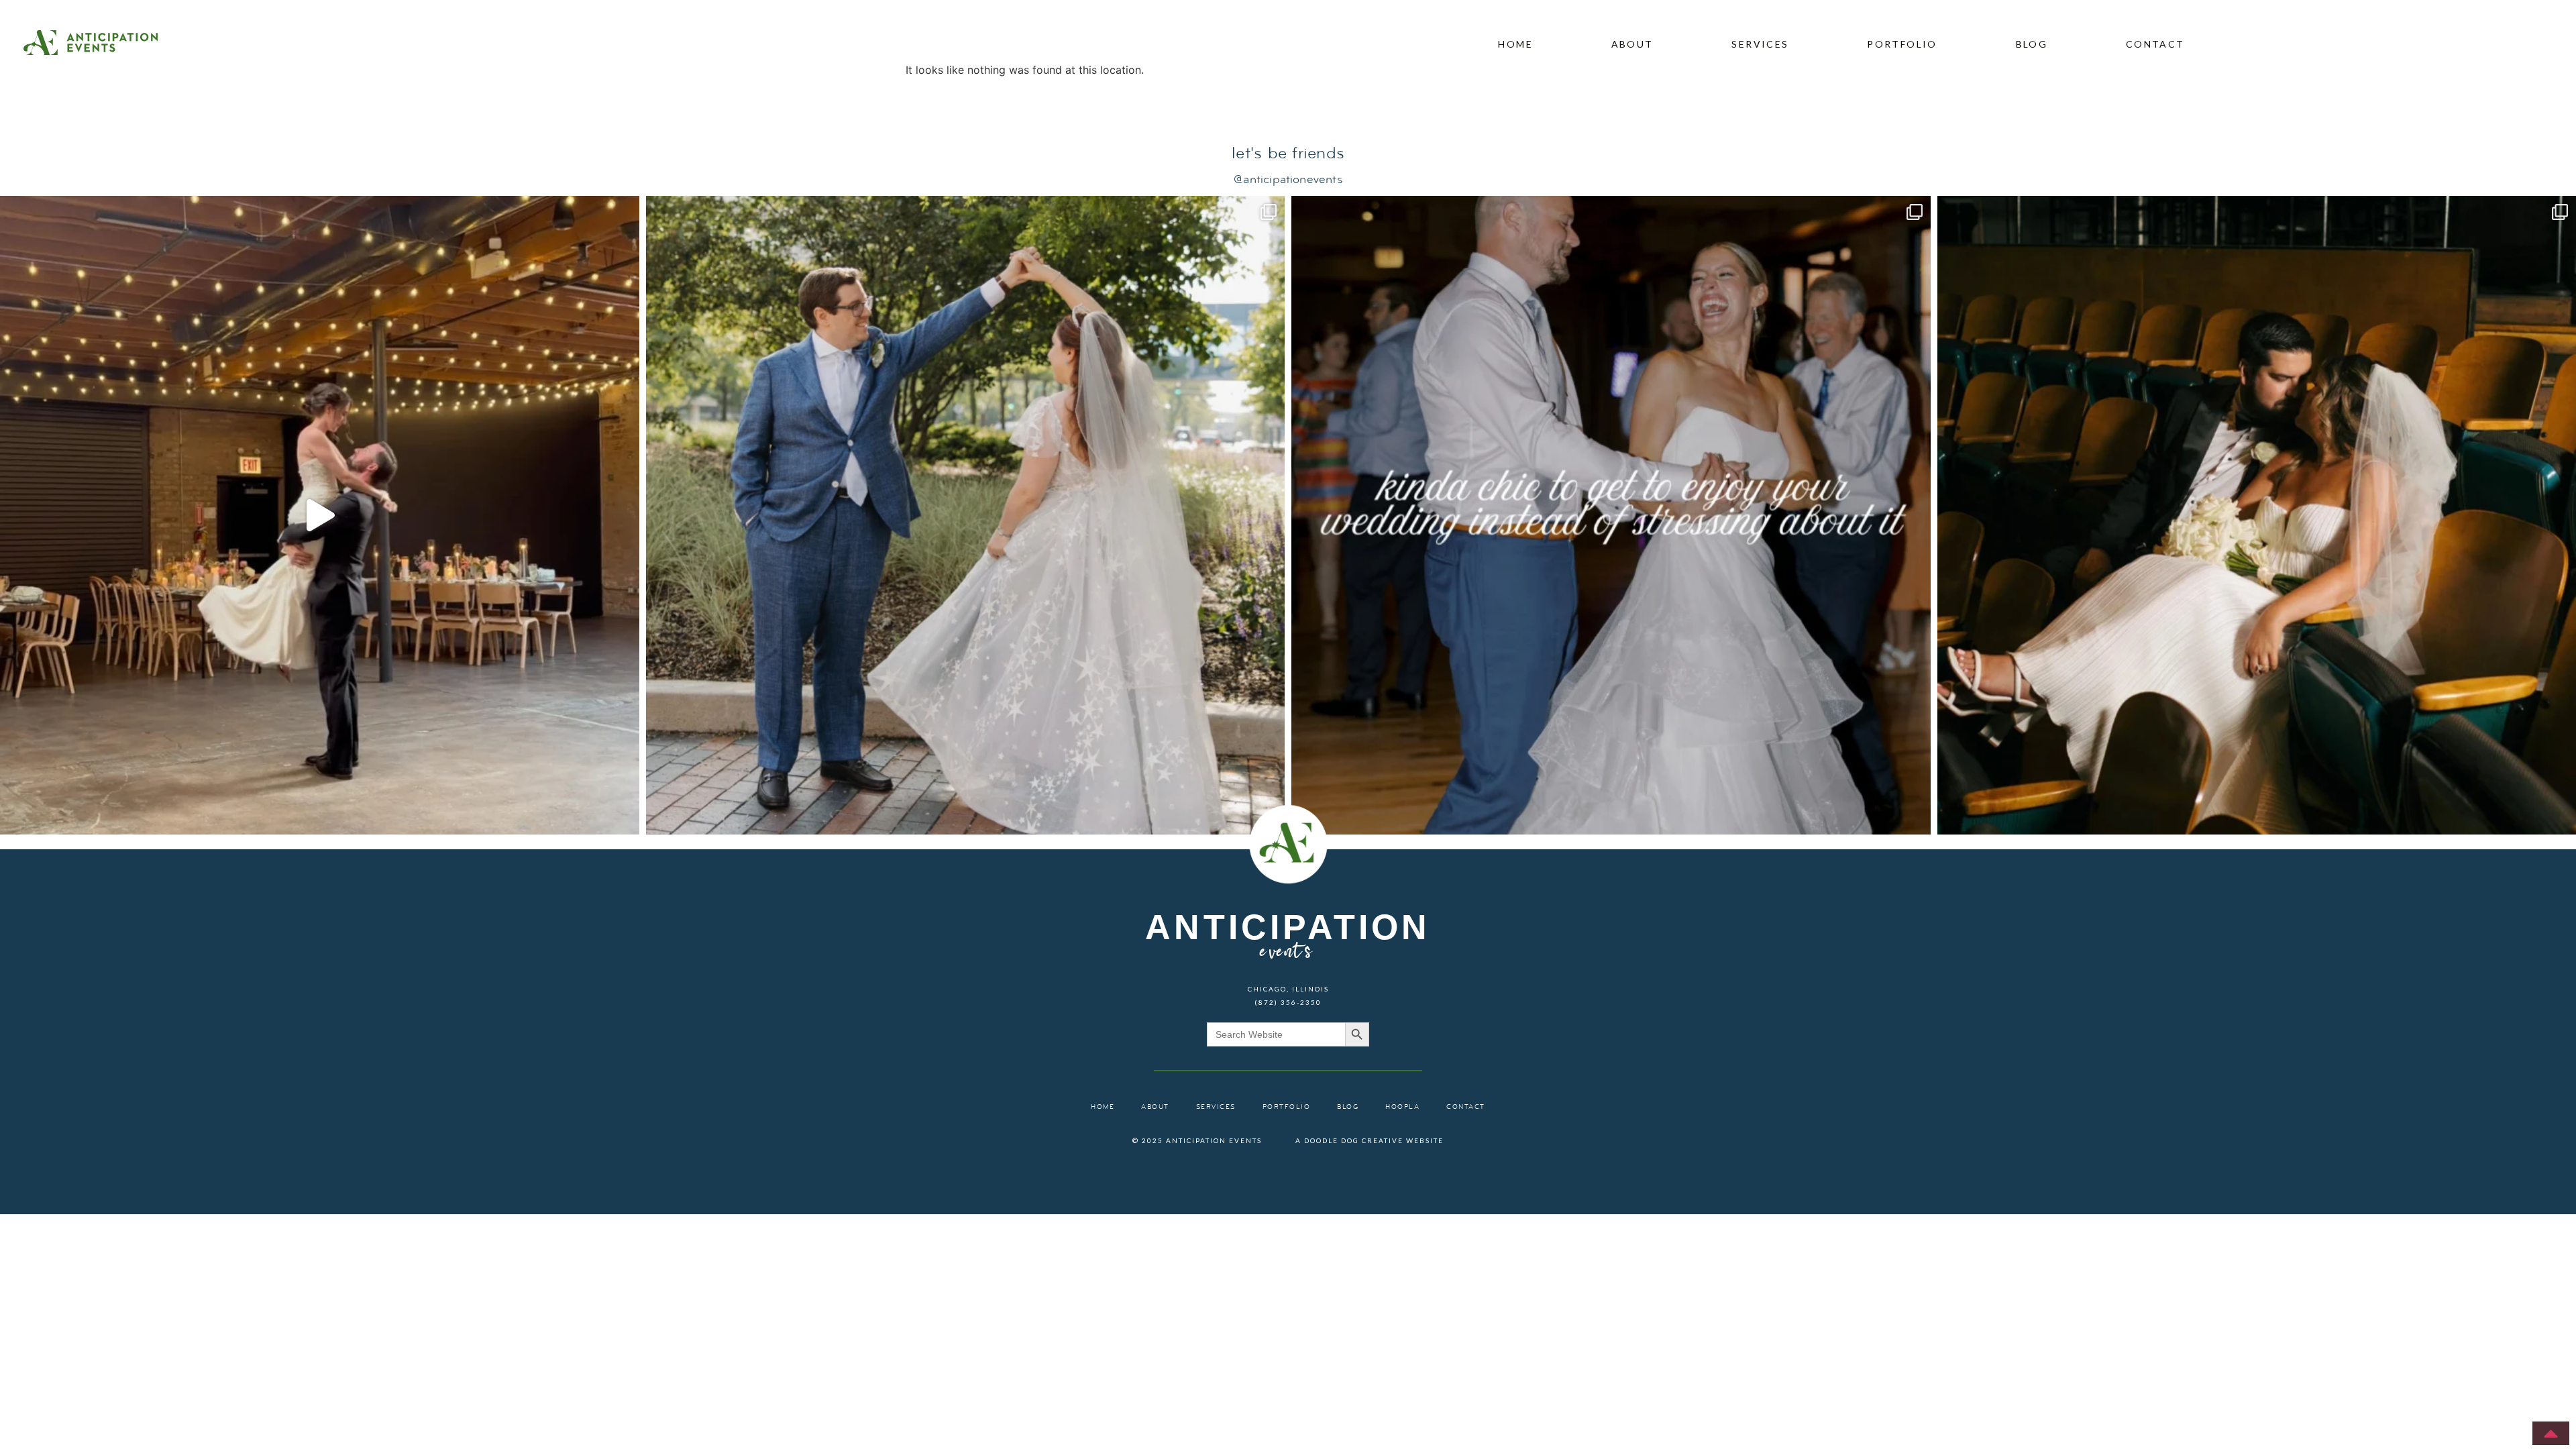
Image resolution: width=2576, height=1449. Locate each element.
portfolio (1902, 44)
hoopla (1402, 1107)
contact (2155, 44)
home (1515, 44)
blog (2032, 44)
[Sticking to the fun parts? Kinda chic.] (1611, 516)
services (1760, 44)
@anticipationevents (1288, 180)
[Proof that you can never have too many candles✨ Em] (320, 516)
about (1632, 44)
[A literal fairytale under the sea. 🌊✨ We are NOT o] (966, 516)
